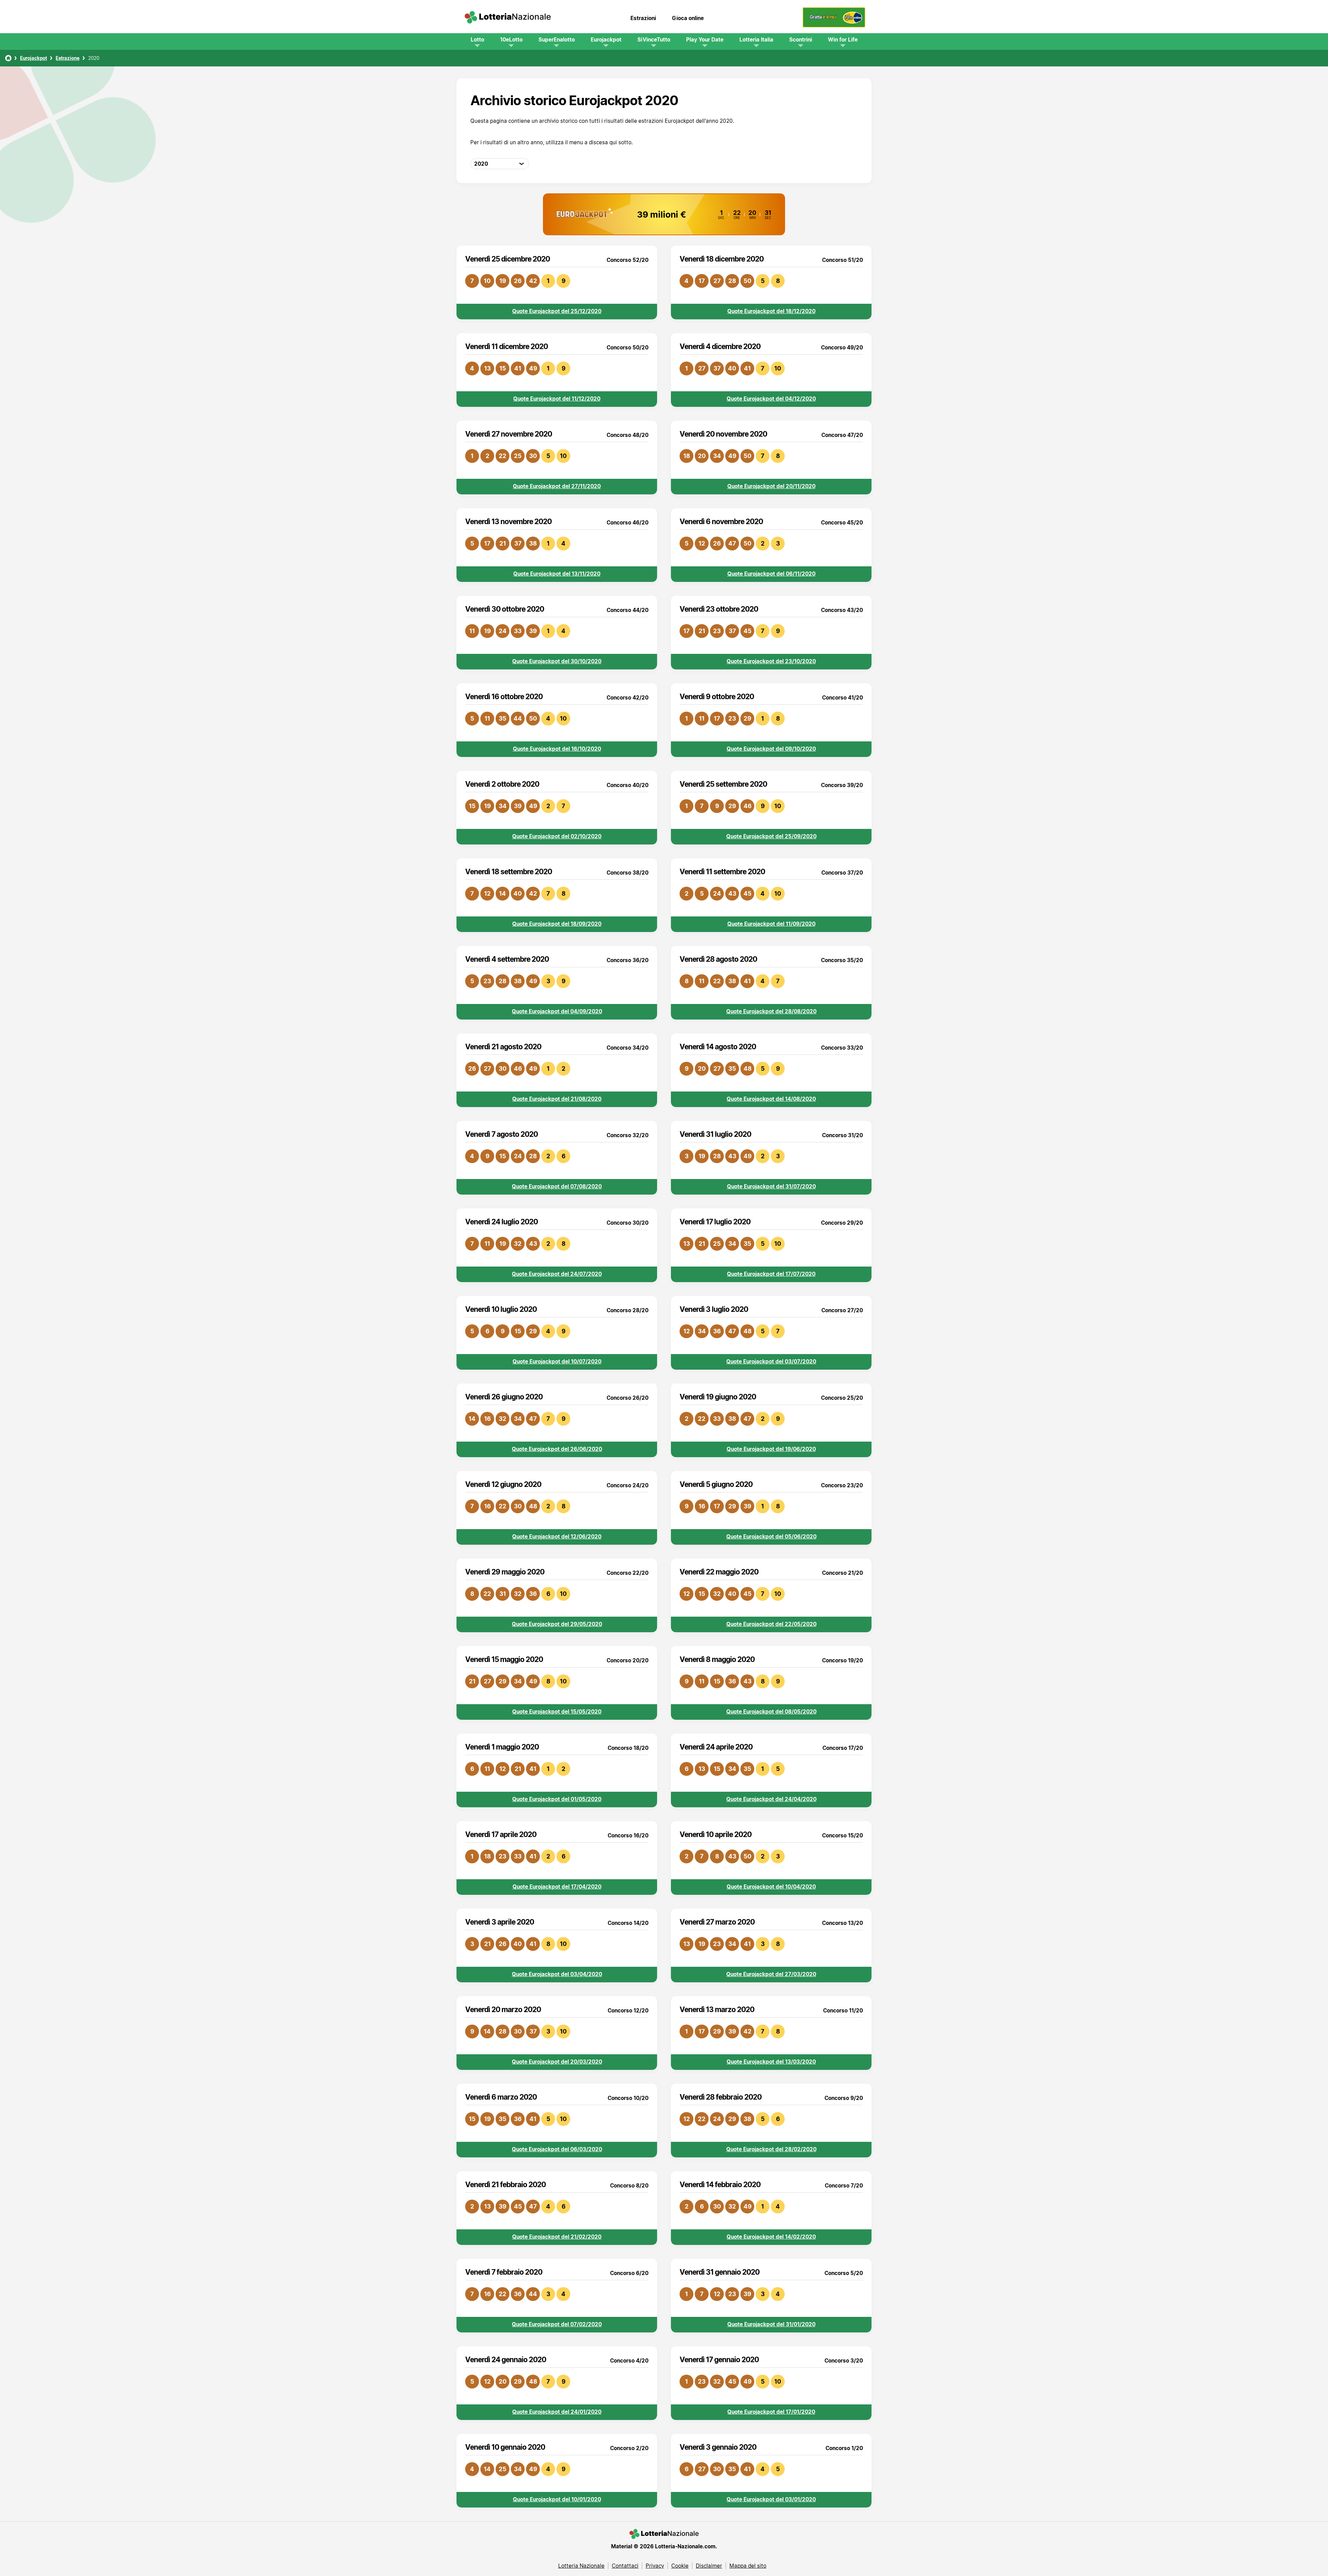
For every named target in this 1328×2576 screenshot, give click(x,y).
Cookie (680, 2566)
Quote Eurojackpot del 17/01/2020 (771, 2412)
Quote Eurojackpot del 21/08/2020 (557, 1099)
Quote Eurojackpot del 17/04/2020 (557, 1887)
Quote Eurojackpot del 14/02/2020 (771, 2237)
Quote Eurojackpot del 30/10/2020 (557, 661)
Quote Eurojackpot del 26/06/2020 (557, 1449)
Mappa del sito (748, 2566)
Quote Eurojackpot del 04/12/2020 (771, 399)
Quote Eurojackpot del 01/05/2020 (557, 1799)
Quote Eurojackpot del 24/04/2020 (771, 1799)
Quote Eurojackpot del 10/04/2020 (771, 1887)
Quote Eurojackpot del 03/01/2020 (771, 2499)
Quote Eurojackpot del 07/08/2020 (557, 1186)
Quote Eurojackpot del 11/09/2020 (771, 924)
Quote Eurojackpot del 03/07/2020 (771, 1361)
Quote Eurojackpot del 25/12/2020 (557, 311)
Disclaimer (709, 2566)
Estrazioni (643, 18)
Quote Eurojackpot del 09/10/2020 (771, 749)
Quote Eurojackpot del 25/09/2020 (771, 836)
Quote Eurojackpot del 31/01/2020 (771, 2324)
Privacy (655, 2566)
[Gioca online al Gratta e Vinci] (834, 26)
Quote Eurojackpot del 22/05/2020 (771, 1624)
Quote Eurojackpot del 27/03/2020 (771, 1974)
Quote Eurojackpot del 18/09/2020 (557, 924)
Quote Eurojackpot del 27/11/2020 (557, 486)
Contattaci (625, 2566)
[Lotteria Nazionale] (8, 58)
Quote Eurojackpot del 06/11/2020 (771, 574)
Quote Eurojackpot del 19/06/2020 (771, 1449)
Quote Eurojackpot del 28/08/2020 (771, 1011)
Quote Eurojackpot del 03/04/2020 (557, 1974)
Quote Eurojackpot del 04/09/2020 (557, 1011)
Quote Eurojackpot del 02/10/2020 (557, 836)
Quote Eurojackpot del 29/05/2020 (557, 1624)
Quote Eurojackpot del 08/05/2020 (771, 1711)
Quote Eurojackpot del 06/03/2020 (557, 2149)
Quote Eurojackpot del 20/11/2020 (771, 486)
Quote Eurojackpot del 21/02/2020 (557, 2237)
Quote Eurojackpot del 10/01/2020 (557, 2499)
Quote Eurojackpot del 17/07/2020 (771, 1274)
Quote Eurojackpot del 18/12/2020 (771, 311)
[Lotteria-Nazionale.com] (508, 18)
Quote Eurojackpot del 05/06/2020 (771, 1536)
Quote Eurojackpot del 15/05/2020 (557, 1711)
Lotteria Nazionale (581, 2566)
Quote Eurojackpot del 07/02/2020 (557, 2324)
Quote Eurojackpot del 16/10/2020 (557, 749)
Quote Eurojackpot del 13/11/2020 (557, 574)
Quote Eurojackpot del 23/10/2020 (771, 661)
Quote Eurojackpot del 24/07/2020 (557, 1274)
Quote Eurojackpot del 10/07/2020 (557, 1361)
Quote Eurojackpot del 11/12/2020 (557, 399)
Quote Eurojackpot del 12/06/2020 (557, 1536)
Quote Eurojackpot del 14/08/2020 (771, 1099)
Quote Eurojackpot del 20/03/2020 (557, 2062)
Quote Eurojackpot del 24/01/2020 (557, 2412)
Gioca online (688, 18)
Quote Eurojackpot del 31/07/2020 (771, 1186)
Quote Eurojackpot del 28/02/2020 (771, 2149)
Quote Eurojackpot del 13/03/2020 (771, 2062)
